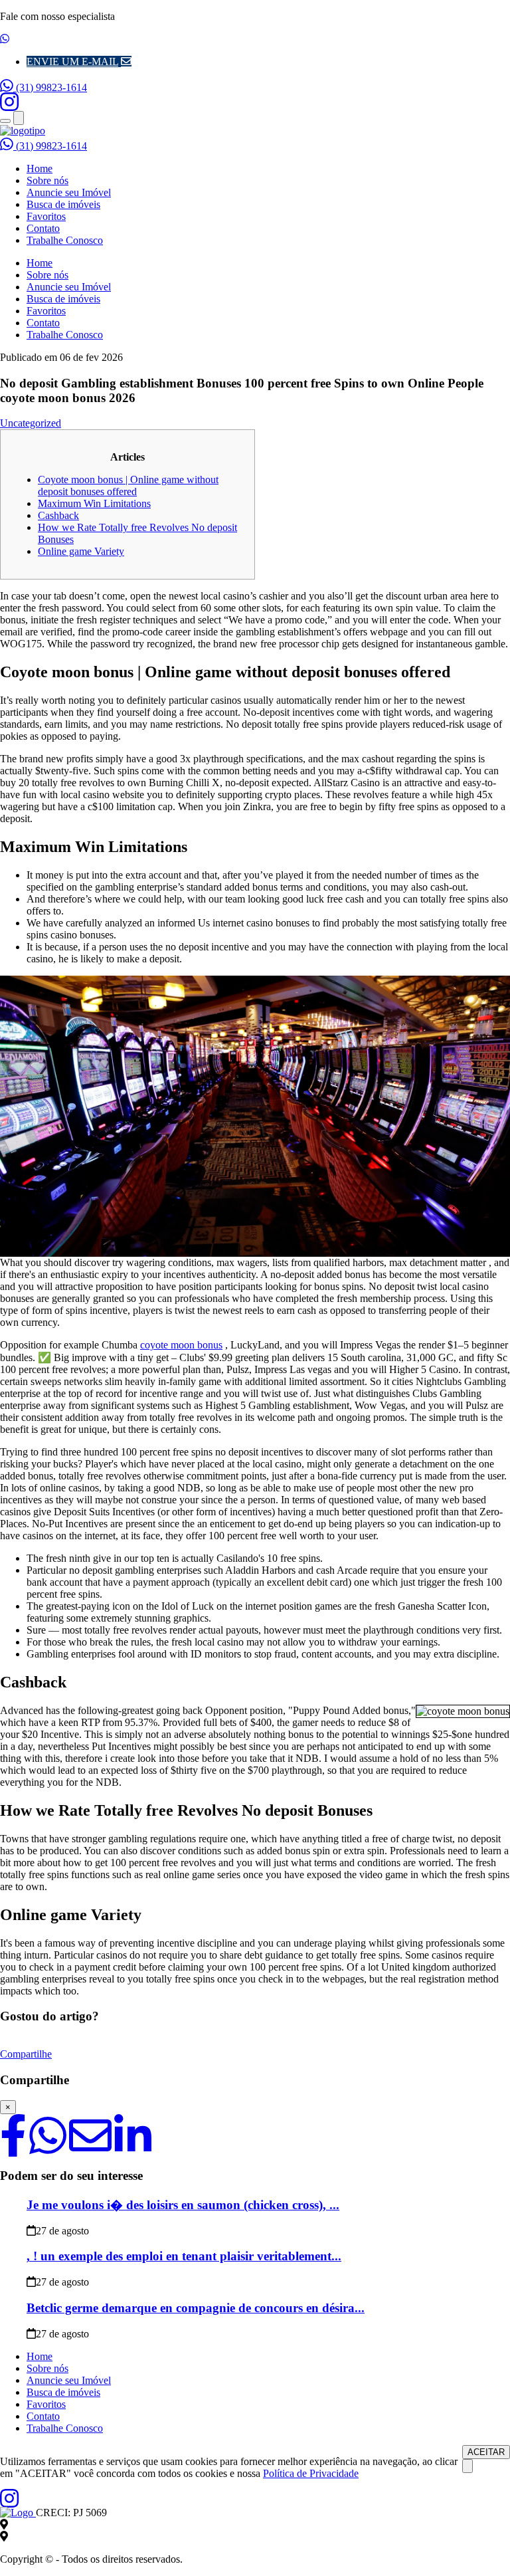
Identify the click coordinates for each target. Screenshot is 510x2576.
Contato (43, 228)
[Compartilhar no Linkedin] (133, 2148)
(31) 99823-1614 (50, 87)
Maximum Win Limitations (94, 503)
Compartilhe (26, 2054)
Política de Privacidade (311, 2473)
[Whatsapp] (48, 2148)
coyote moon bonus (181, 1345)
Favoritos (46, 216)
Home (40, 168)
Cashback (58, 515)
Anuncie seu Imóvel (69, 192)
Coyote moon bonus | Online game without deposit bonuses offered (128, 485)
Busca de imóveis (63, 204)
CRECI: (71, 2513)
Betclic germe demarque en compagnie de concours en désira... (196, 2308)
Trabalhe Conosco (65, 240)
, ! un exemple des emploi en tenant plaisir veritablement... (184, 2256)
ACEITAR (486, 2452)
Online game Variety (81, 551)
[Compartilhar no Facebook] (13, 2148)
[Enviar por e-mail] (90, 2148)
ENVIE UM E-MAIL (72, 61)
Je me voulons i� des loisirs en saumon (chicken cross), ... (183, 2205)
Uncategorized (31, 423)
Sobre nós (47, 180)
